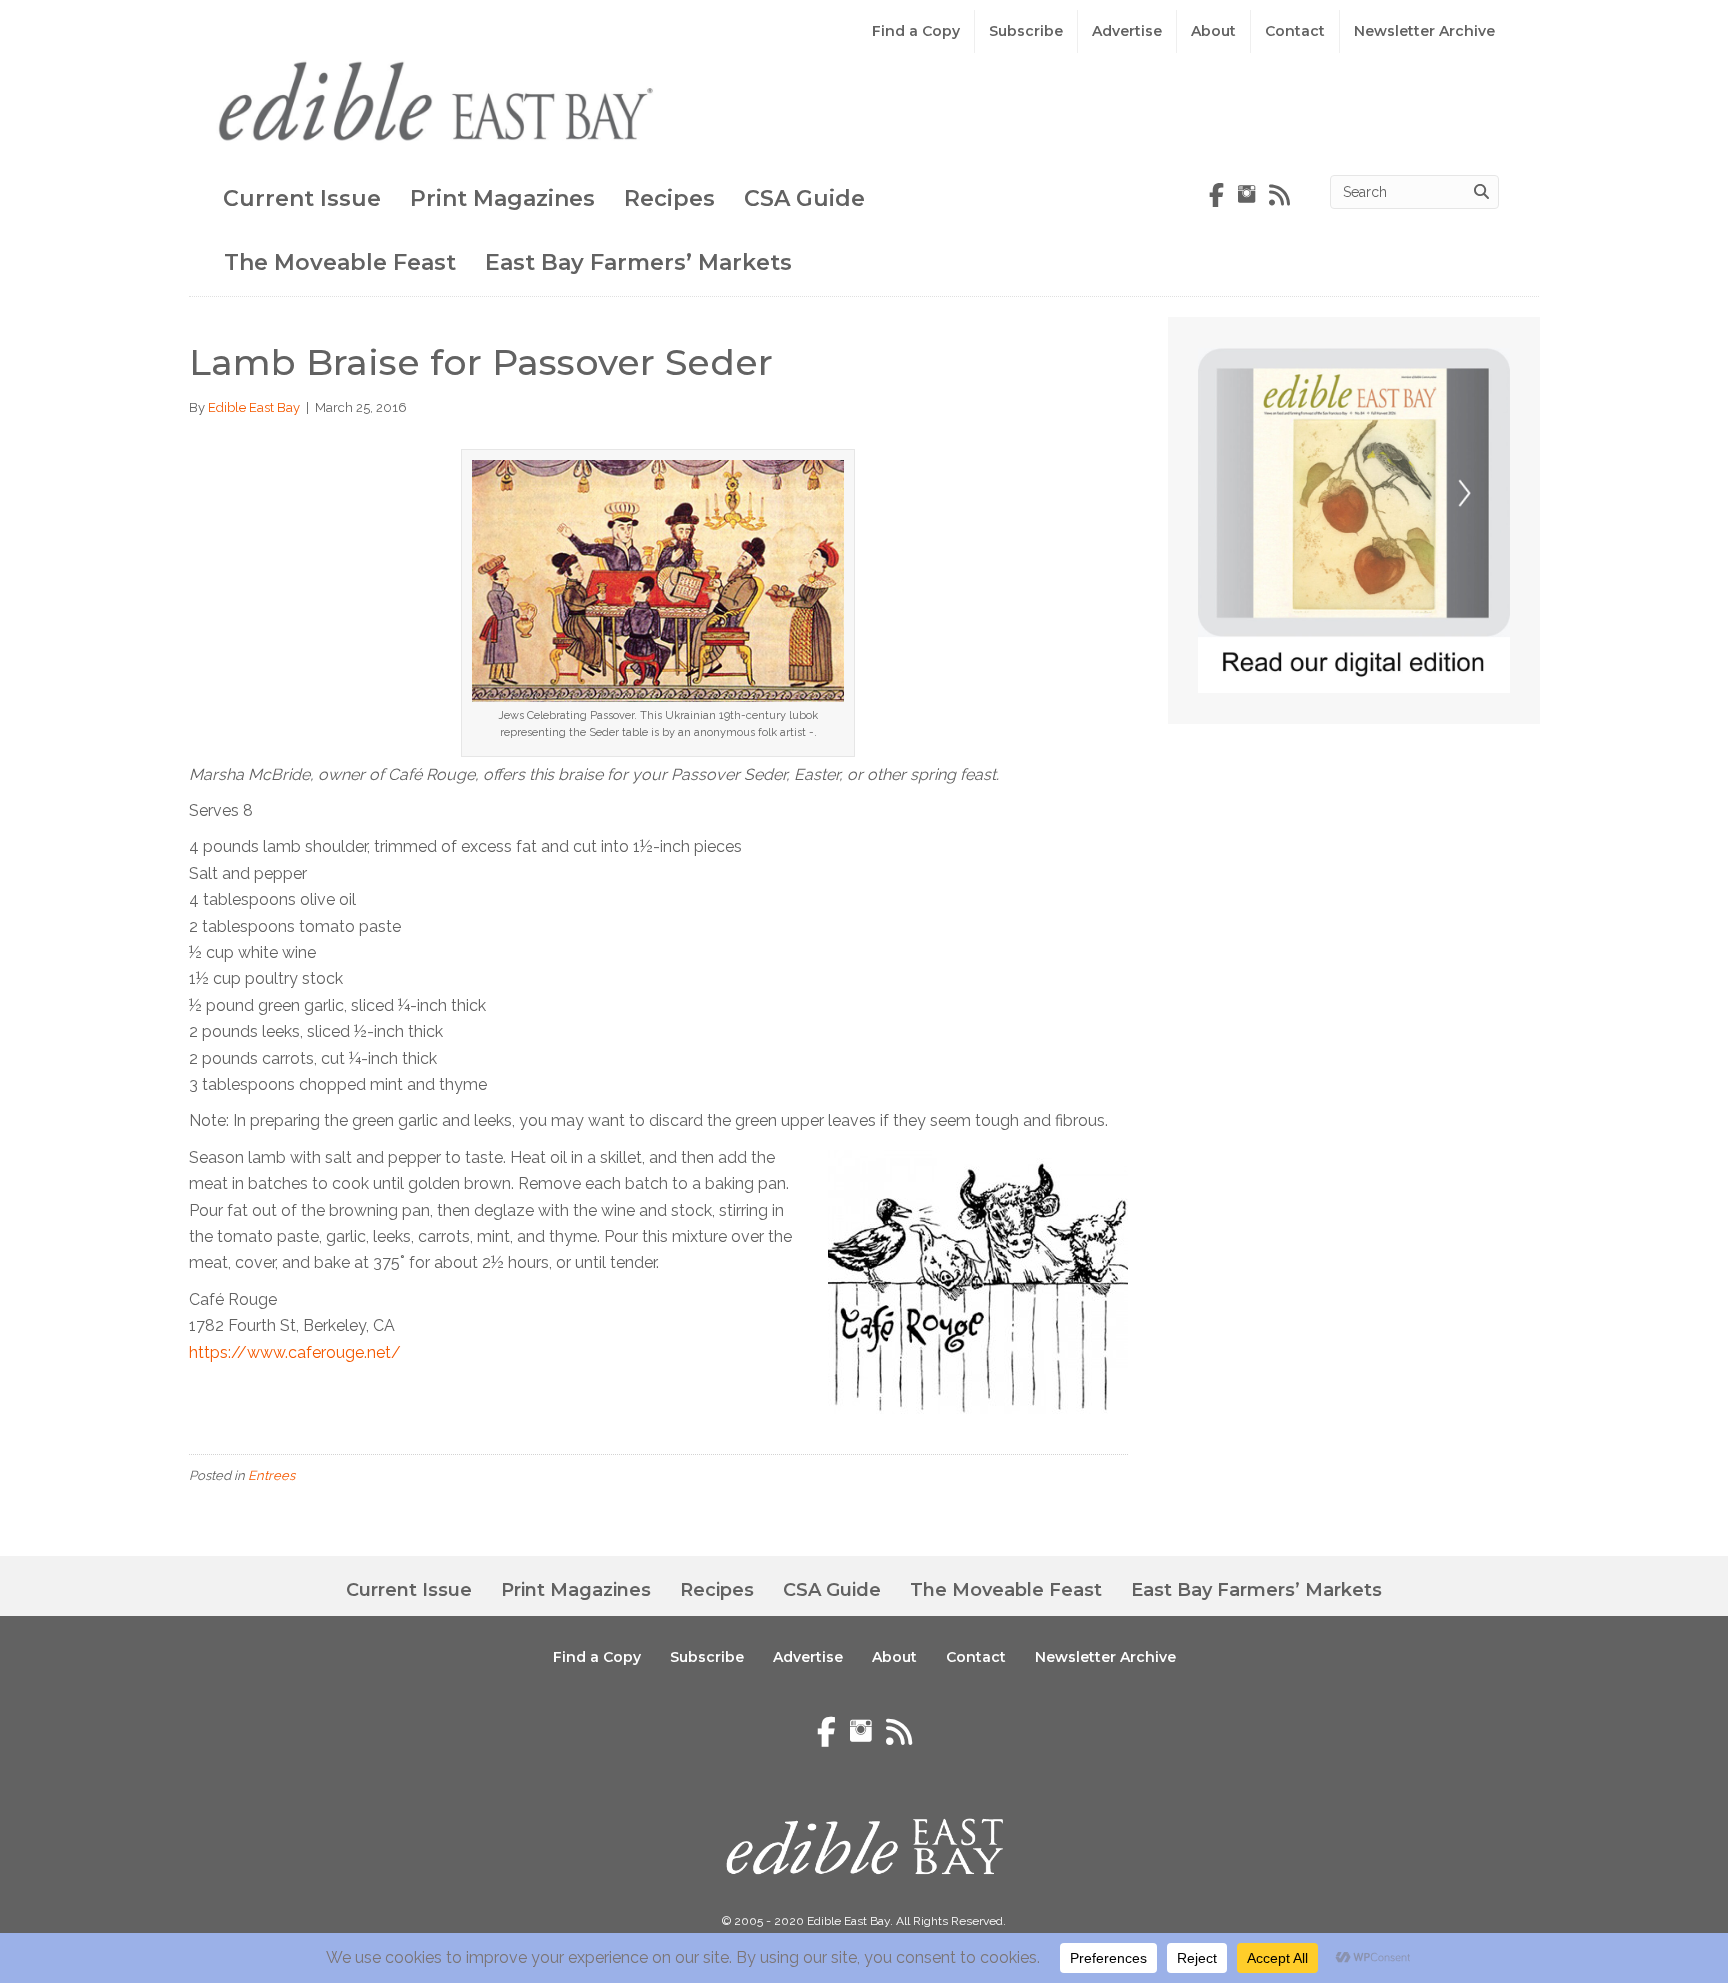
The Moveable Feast (340, 262)
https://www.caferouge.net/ (295, 1352)
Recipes (669, 198)
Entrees (271, 1475)
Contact (1295, 31)
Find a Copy (916, 31)
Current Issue (302, 198)
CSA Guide (804, 198)
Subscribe (1026, 31)
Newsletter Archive (1424, 31)
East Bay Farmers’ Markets (638, 262)
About (1213, 31)
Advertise (1127, 31)
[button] (1568, 1913)
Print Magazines (502, 198)
